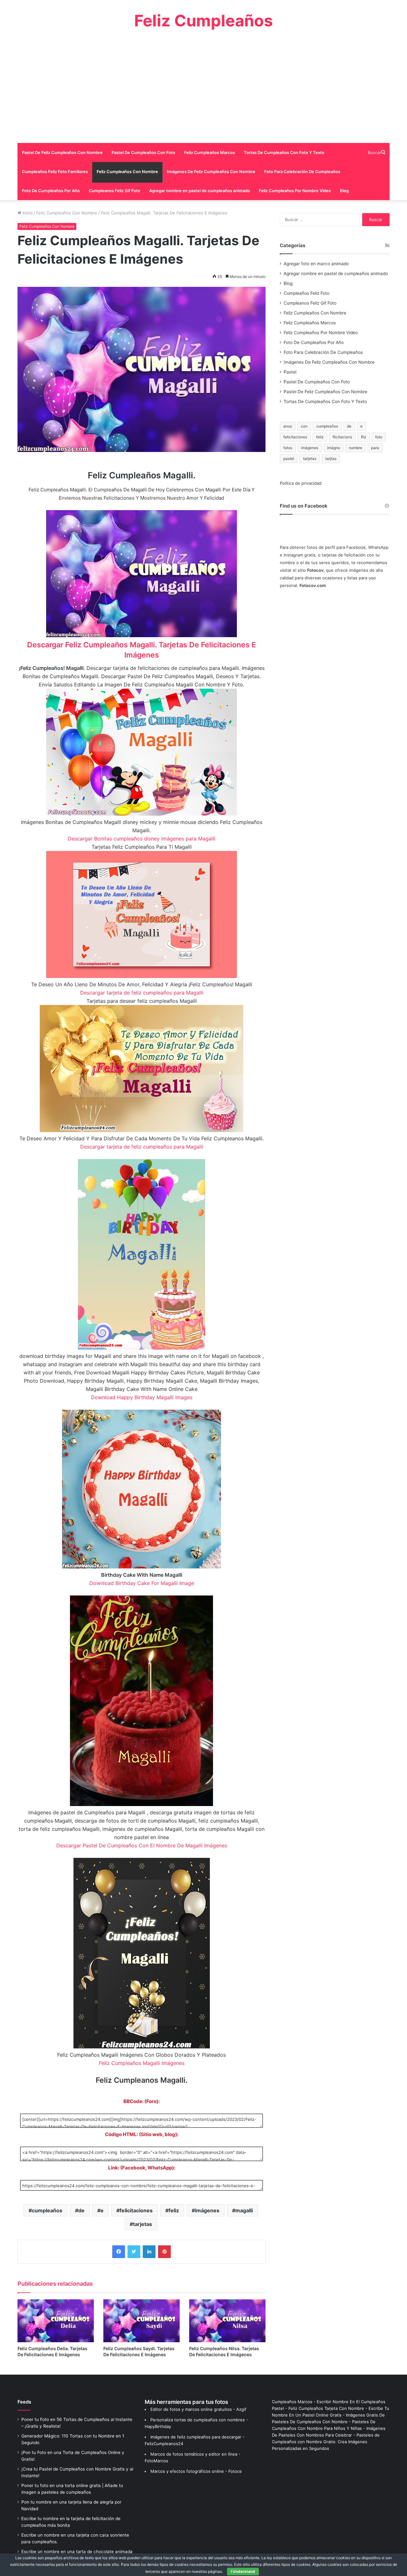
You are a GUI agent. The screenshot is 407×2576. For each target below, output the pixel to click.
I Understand (243, 2571)
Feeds (24, 2402)
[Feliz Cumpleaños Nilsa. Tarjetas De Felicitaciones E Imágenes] (227, 2321)
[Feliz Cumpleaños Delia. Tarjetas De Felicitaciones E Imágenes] (56, 2321)
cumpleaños (47, 2210)
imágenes (207, 2210)
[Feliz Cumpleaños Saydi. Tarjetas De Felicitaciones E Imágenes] (141, 2321)
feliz (174, 2210)
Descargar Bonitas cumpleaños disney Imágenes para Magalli (141, 839)
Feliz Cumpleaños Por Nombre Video (295, 191)
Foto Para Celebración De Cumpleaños (302, 172)
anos (288, 426)
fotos (288, 448)
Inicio (27, 213)
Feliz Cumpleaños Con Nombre (127, 172)
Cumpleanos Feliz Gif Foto (114, 191)
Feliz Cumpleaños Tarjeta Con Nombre (326, 2408)
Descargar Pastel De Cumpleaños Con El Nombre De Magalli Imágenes (142, 1845)
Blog (344, 191)
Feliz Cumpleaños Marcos (210, 152)
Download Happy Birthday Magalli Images (142, 1397)
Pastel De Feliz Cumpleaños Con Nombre (62, 152)
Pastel (290, 372)
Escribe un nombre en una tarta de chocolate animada (77, 2552)
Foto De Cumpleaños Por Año (51, 191)
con (304, 426)
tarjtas (331, 459)
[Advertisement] (203, 86)
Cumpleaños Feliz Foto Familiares (55, 172)
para (375, 448)
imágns (334, 448)
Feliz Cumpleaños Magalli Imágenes (142, 2063)
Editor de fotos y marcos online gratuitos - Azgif (198, 2409)
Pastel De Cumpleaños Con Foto (143, 152)
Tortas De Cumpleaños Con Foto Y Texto (284, 152)
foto (379, 437)
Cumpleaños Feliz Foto (307, 293)
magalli (244, 2210)
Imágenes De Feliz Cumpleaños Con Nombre (211, 172)
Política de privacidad (301, 483)
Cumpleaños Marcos (292, 2402)
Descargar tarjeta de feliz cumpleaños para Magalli (142, 993)
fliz (364, 437)
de (81, 2210)
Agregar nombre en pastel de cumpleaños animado (200, 191)
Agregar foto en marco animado (316, 264)
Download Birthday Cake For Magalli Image (142, 1583)
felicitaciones (136, 2210)
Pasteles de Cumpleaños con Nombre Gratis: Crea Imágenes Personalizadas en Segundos (326, 2442)
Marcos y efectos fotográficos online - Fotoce (196, 2471)
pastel (289, 459)
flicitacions (342, 437)
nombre (355, 448)
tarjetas (142, 2224)
